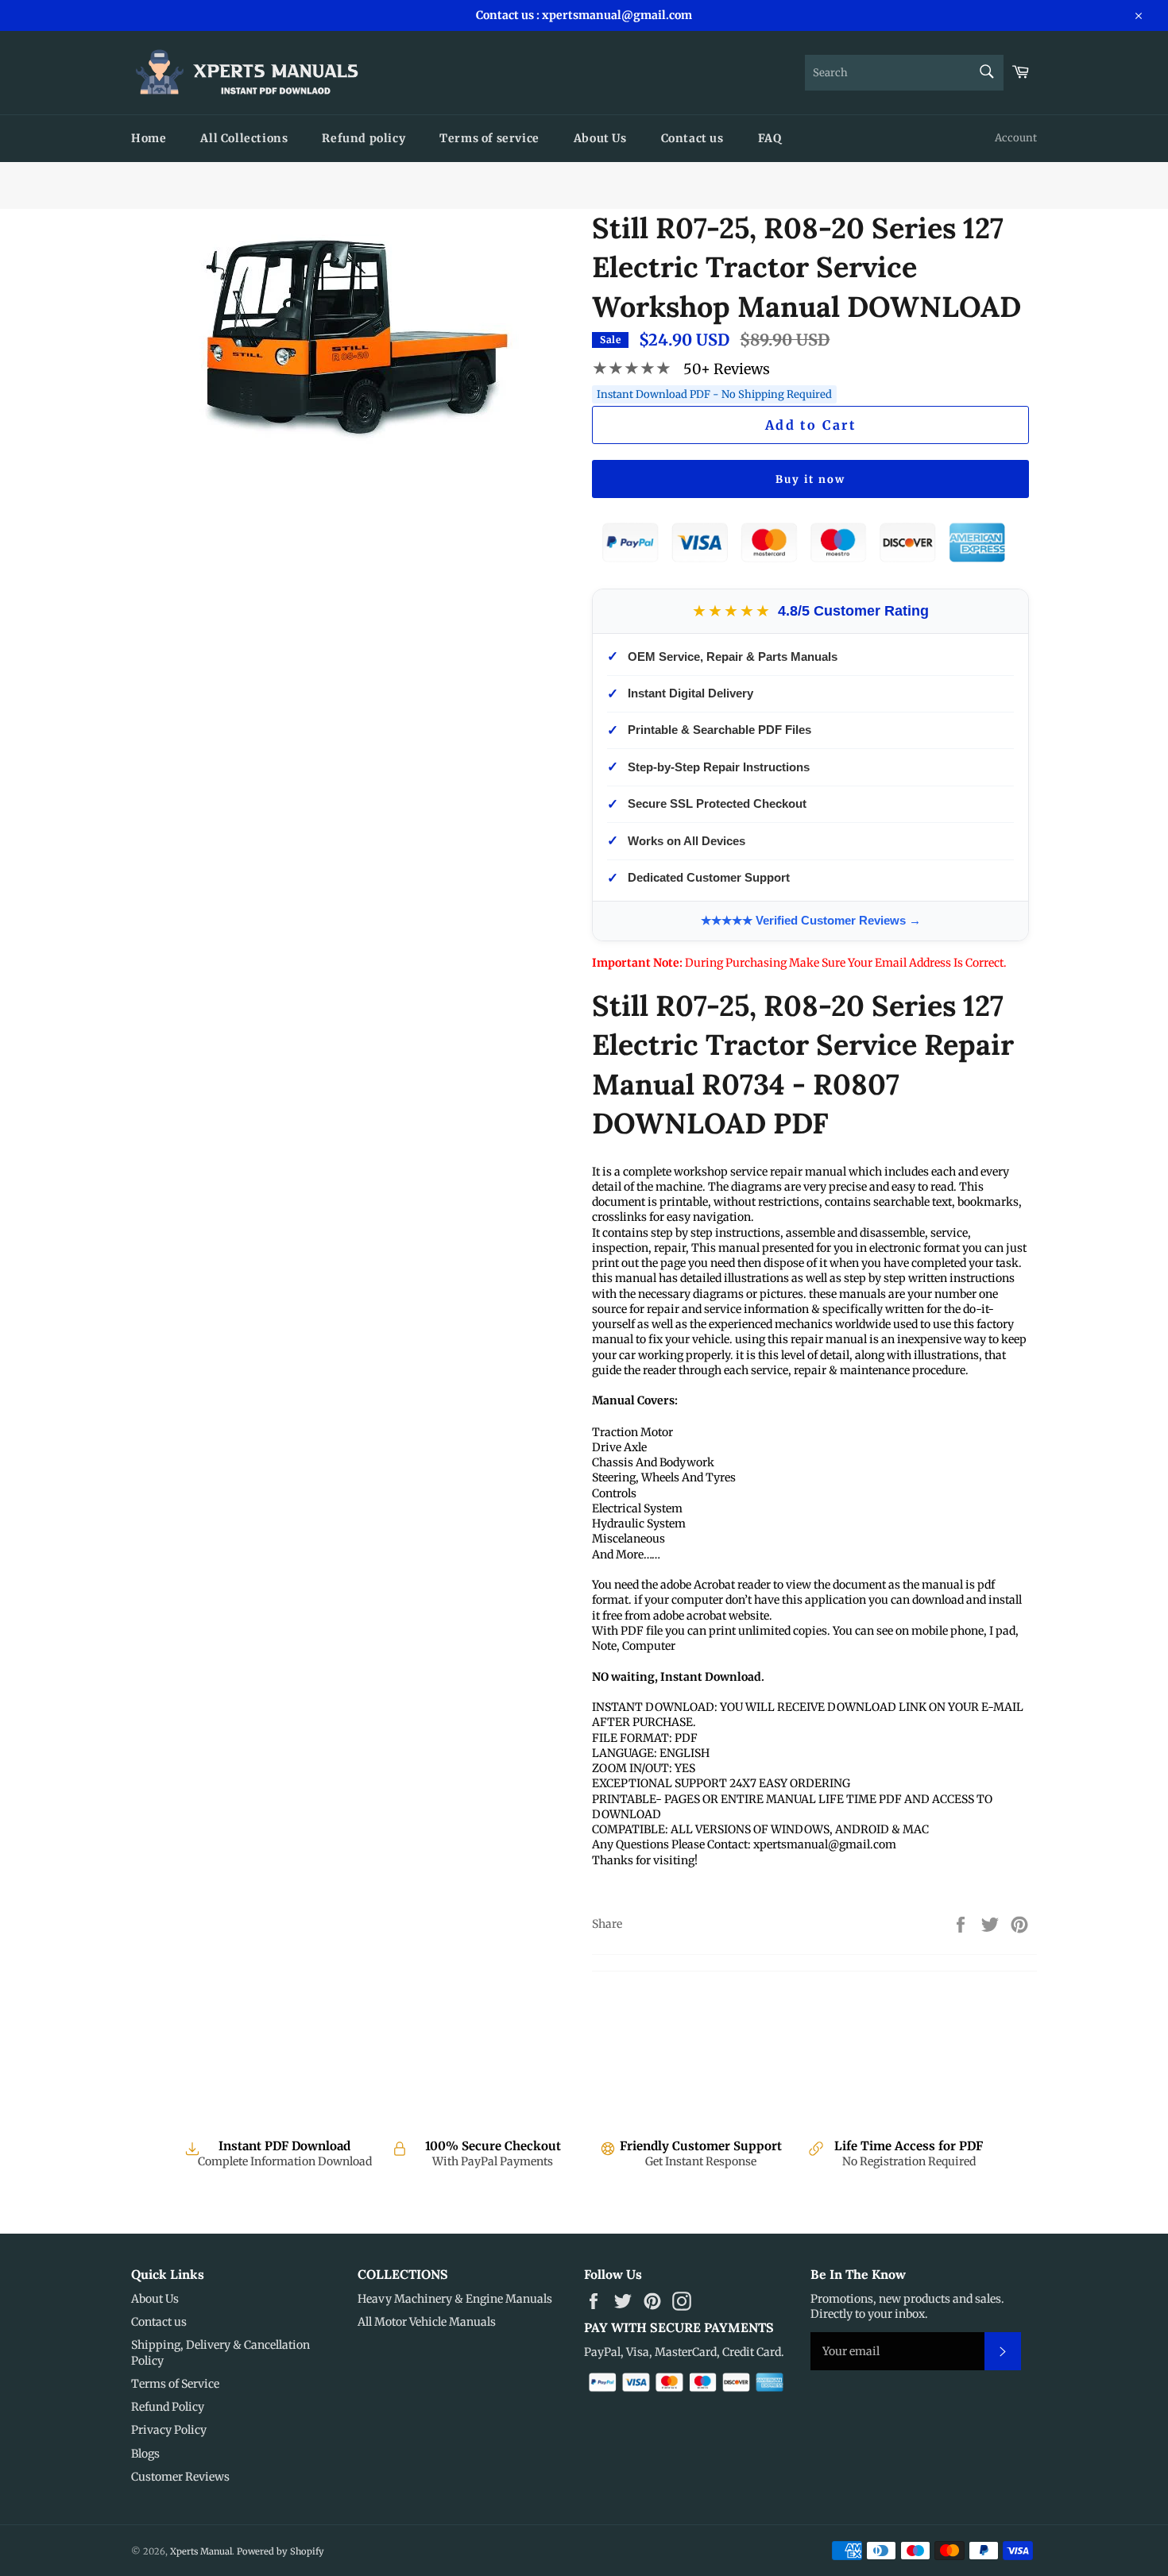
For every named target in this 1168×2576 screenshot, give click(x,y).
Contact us (692, 138)
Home (149, 138)
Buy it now (810, 479)
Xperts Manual (201, 2551)
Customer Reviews (180, 2477)
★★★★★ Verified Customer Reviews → (811, 920)
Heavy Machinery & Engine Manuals (455, 2299)
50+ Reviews (727, 369)
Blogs (145, 2454)
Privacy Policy (169, 2430)
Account (1016, 138)
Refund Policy (168, 2407)
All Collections (244, 138)
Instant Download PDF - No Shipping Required (714, 394)
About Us (600, 138)
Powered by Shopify (280, 2551)
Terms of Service (175, 2384)
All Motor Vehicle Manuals (427, 2322)
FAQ (770, 138)
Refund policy (364, 138)
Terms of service (489, 138)
